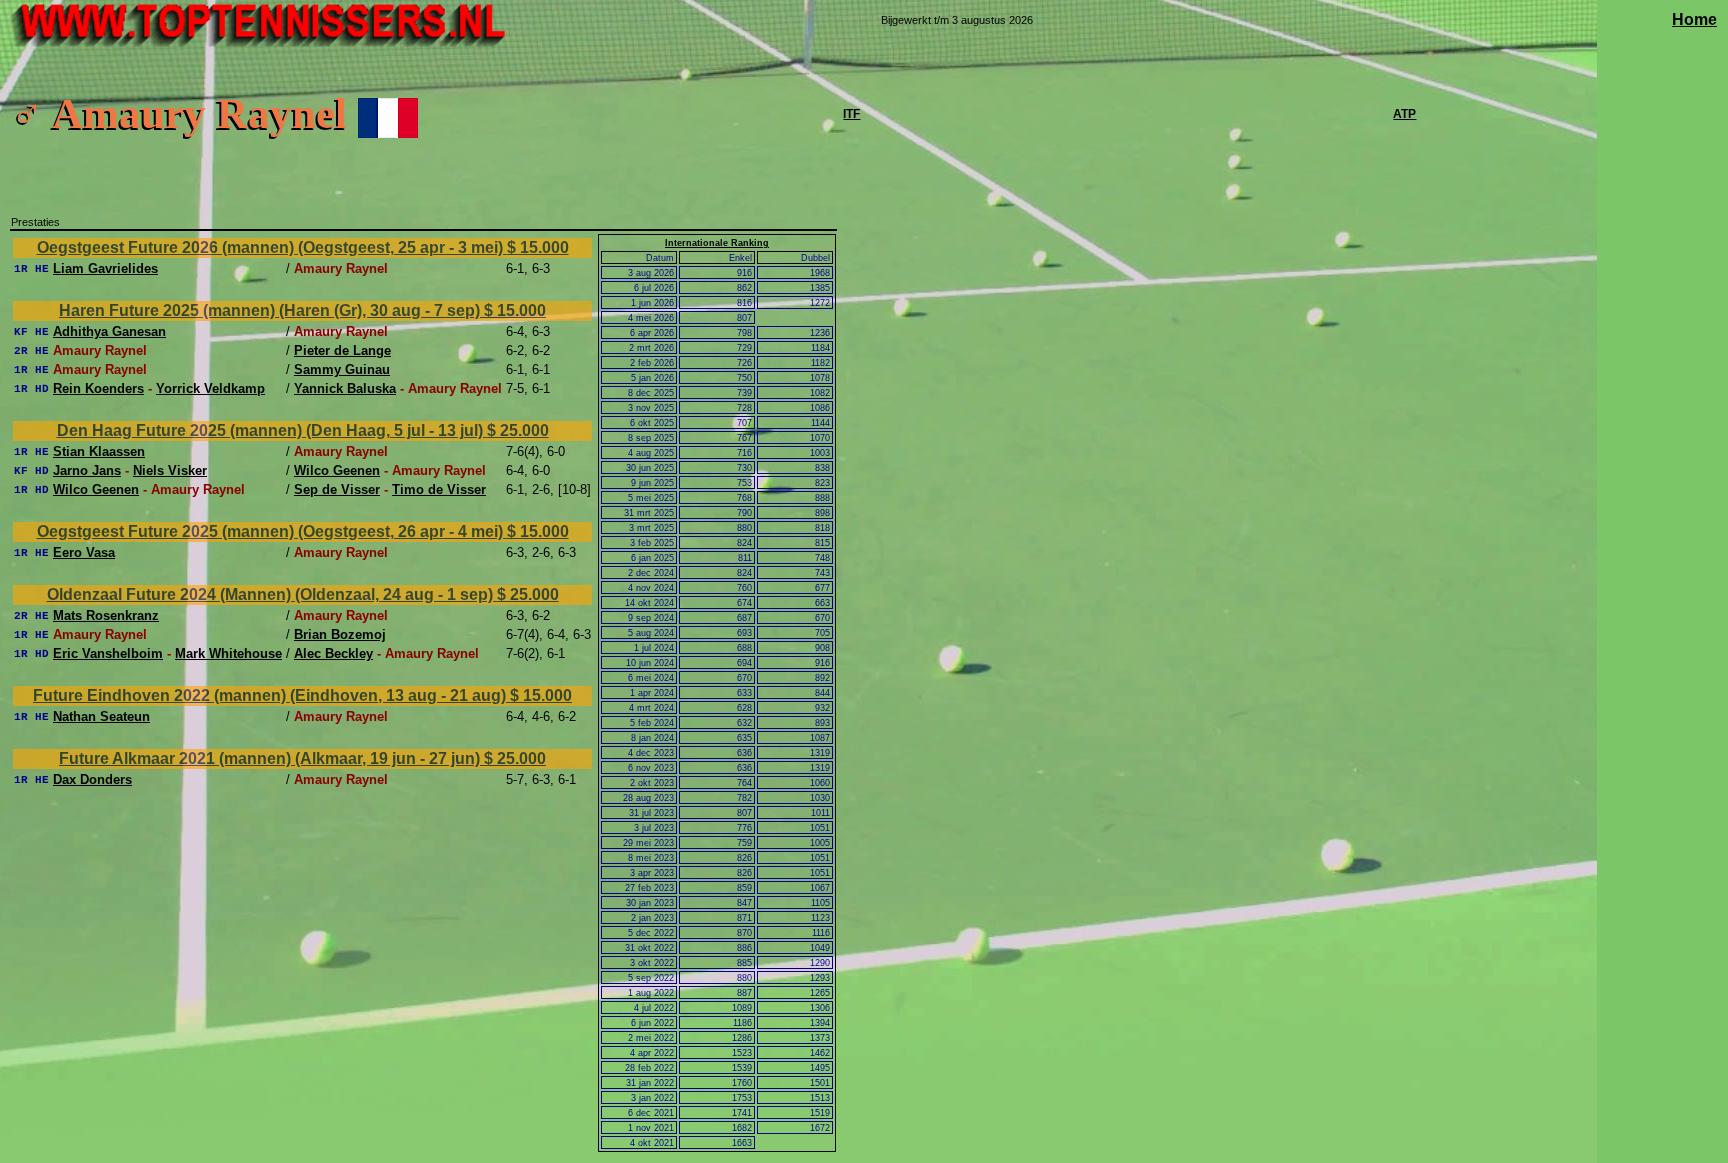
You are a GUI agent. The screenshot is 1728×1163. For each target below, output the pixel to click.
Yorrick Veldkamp (210, 388)
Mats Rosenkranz (106, 615)
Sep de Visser (337, 489)
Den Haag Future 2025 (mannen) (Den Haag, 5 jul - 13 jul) (272, 430)
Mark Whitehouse (228, 653)
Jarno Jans (87, 470)
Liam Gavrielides (105, 268)
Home (1694, 19)
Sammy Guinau (342, 369)
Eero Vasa (84, 552)
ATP (1404, 114)
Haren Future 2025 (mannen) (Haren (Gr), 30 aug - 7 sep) (271, 310)
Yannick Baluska (345, 388)
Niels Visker (170, 470)
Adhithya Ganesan (109, 331)
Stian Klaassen (99, 451)
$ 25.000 (518, 430)
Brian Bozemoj (340, 634)
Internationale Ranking (717, 243)
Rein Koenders (98, 388)
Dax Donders (92, 779)
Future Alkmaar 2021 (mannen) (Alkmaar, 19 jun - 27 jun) (271, 758)
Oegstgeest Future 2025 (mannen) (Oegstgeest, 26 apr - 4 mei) (272, 531)
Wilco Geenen (337, 470)
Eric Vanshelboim (108, 653)
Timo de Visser (439, 489)
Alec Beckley (333, 653)
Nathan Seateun (101, 716)
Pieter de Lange (342, 350)
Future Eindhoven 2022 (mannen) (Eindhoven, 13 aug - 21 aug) (271, 695)
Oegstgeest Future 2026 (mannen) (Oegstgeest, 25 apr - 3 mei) (272, 247)
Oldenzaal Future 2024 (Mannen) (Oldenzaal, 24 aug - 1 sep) (272, 594)
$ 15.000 (538, 247)
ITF (851, 114)
